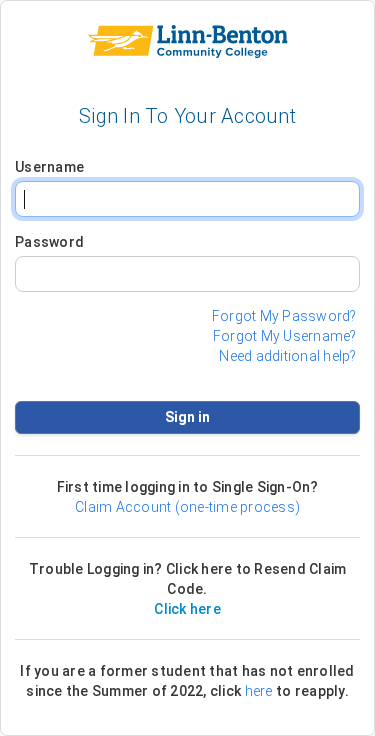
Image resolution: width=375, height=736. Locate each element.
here (259, 691)
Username (49, 167)
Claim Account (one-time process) (187, 507)
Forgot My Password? (284, 316)
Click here (187, 609)
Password (49, 242)
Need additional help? (287, 356)
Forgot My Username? (285, 336)
